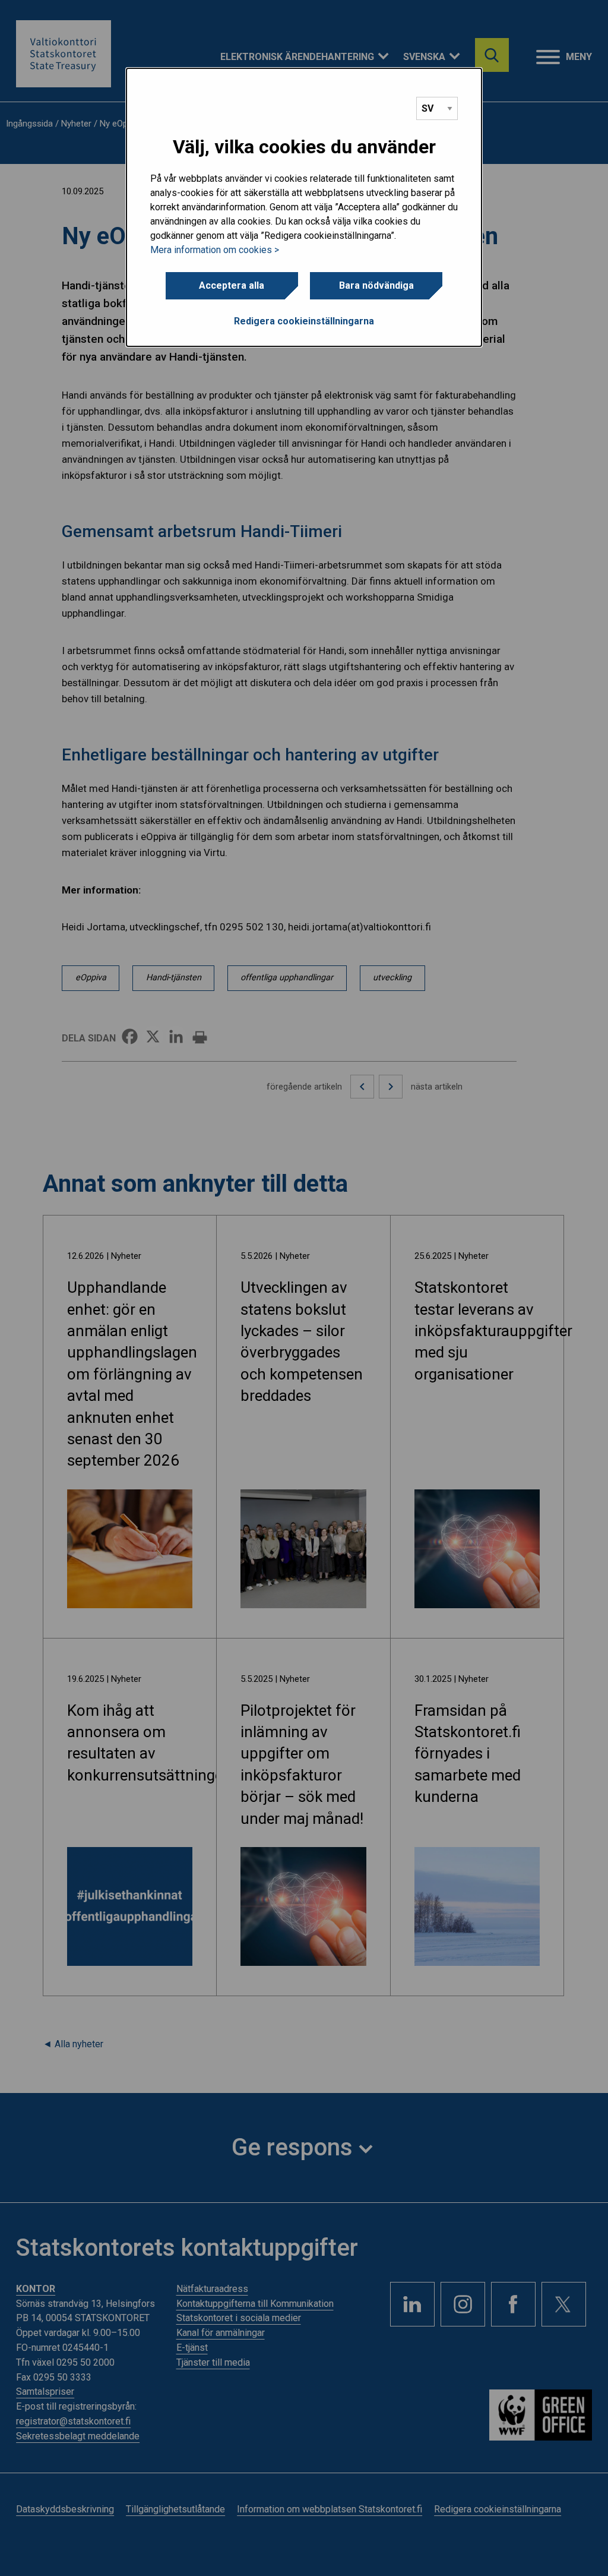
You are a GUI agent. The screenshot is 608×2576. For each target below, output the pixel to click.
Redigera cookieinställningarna (304, 321)
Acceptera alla (232, 285)
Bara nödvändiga (376, 285)
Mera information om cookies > (215, 250)
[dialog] (304, 207)
